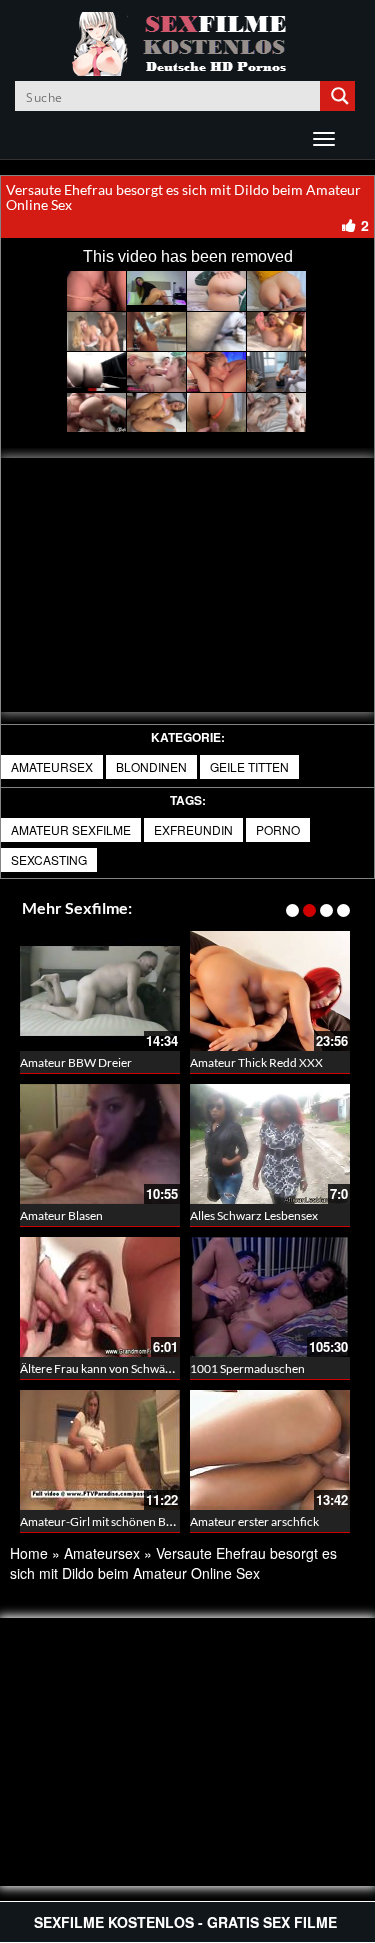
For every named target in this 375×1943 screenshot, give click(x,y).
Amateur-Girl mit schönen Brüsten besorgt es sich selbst (165, 1521)
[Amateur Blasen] (100, 1144)
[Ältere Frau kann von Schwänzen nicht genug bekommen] (100, 1297)
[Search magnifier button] (340, 96)
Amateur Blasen (61, 1215)
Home (29, 1553)
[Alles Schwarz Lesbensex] (270, 1144)
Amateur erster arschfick (254, 1521)
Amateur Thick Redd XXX (256, 1062)
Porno (278, 829)
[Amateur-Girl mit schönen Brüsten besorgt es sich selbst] (100, 1450)
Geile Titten (249, 766)
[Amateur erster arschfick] (270, 1450)
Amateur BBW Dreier (76, 1062)
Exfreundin (193, 829)
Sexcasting (49, 859)
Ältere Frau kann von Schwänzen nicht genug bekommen (167, 1368)
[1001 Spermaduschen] (270, 1297)
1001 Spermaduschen (247, 1368)
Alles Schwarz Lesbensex (254, 1215)
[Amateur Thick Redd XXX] (270, 991)
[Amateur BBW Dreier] (100, 991)
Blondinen (151, 766)
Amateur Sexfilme (71, 829)
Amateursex (52, 766)
